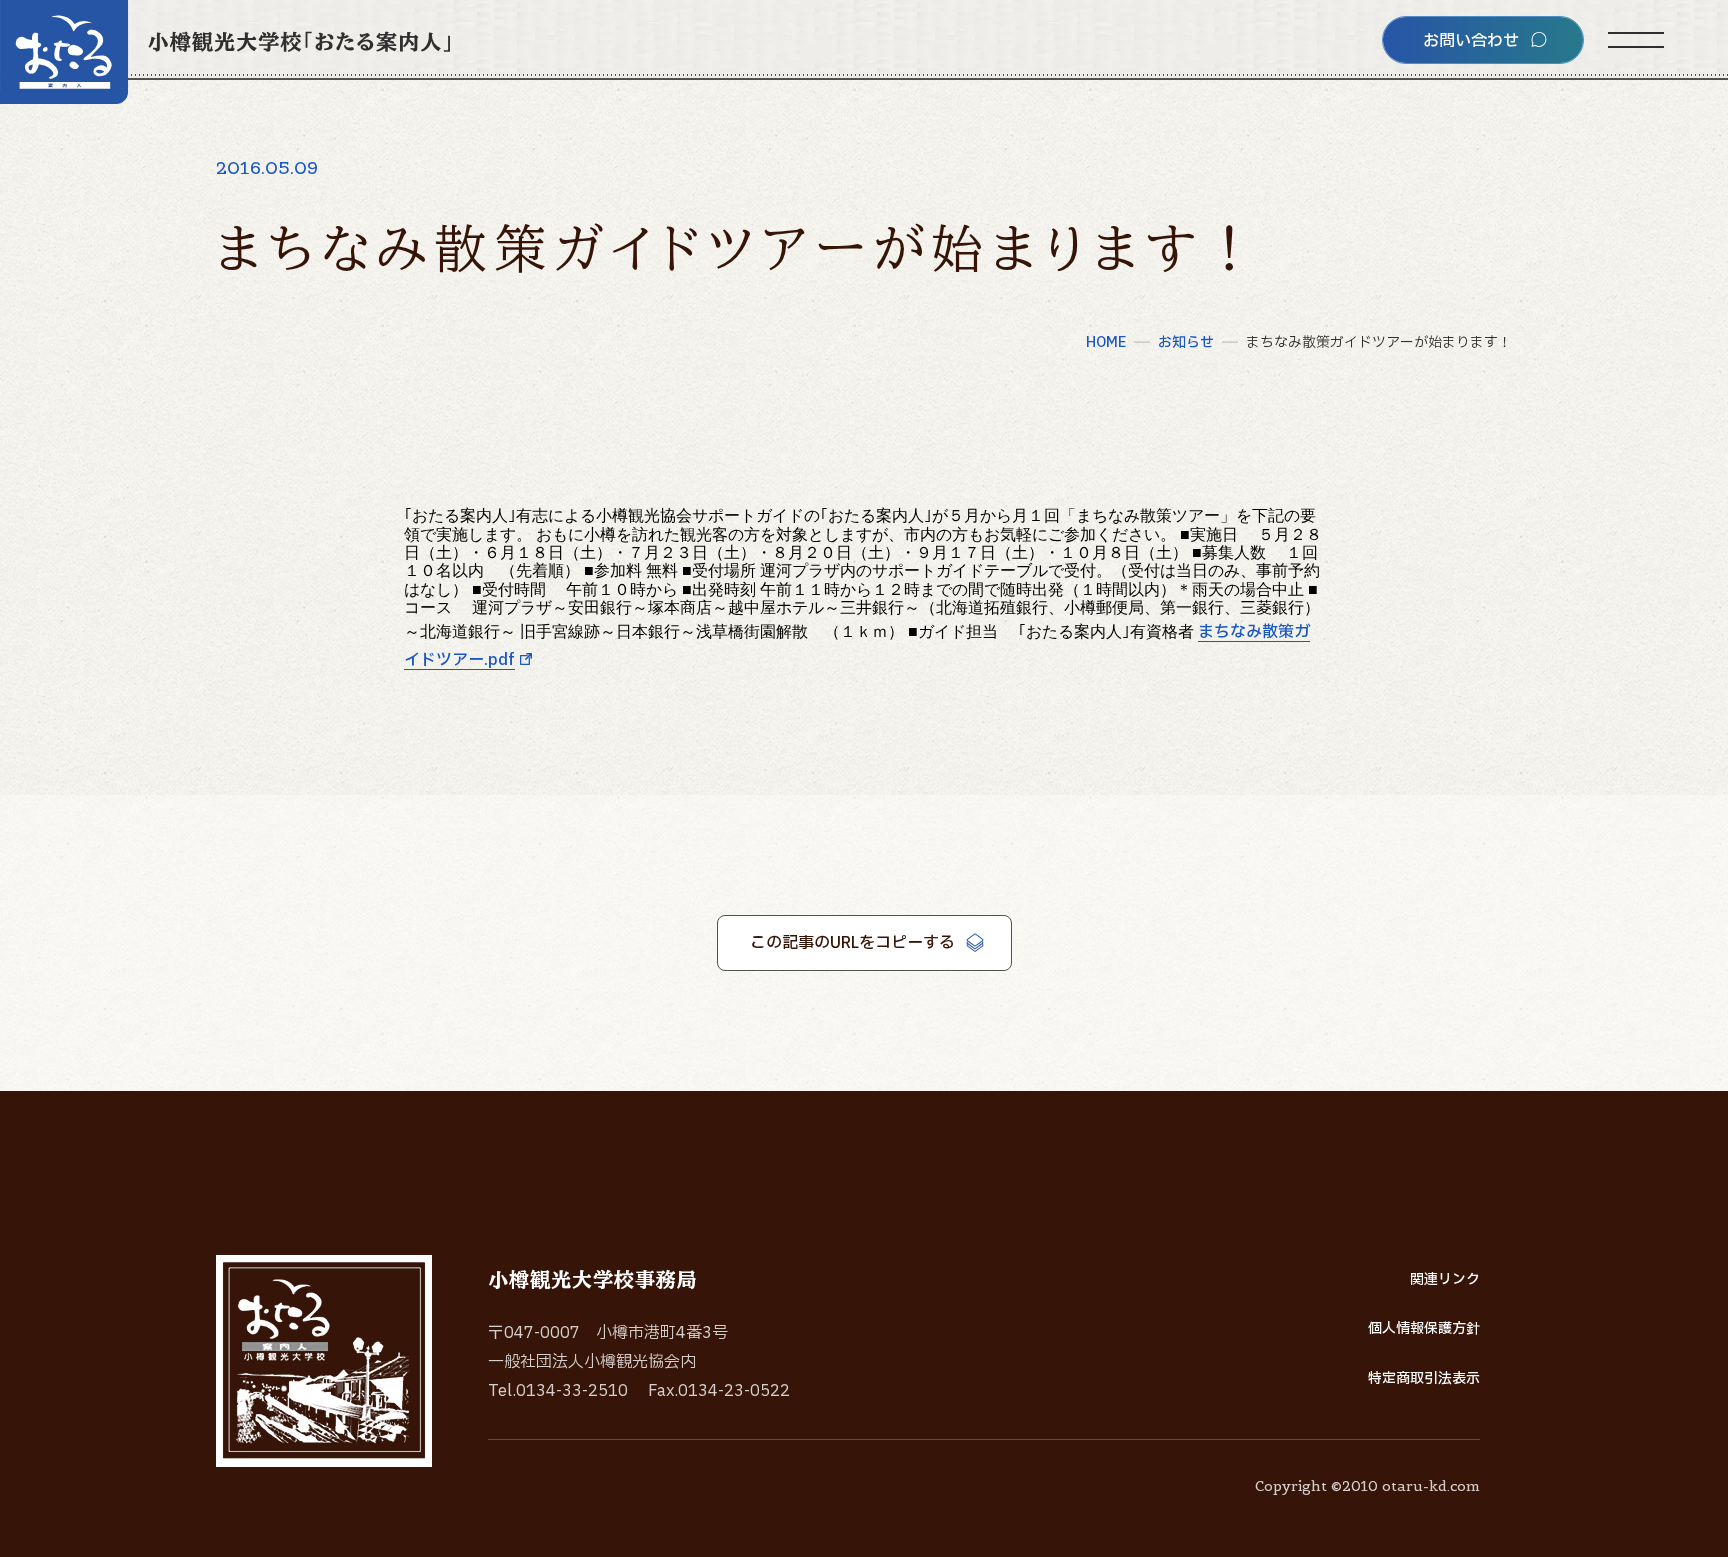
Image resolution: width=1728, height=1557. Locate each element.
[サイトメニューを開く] (1636, 40)
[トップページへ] (225, 52)
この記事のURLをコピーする (852, 943)
